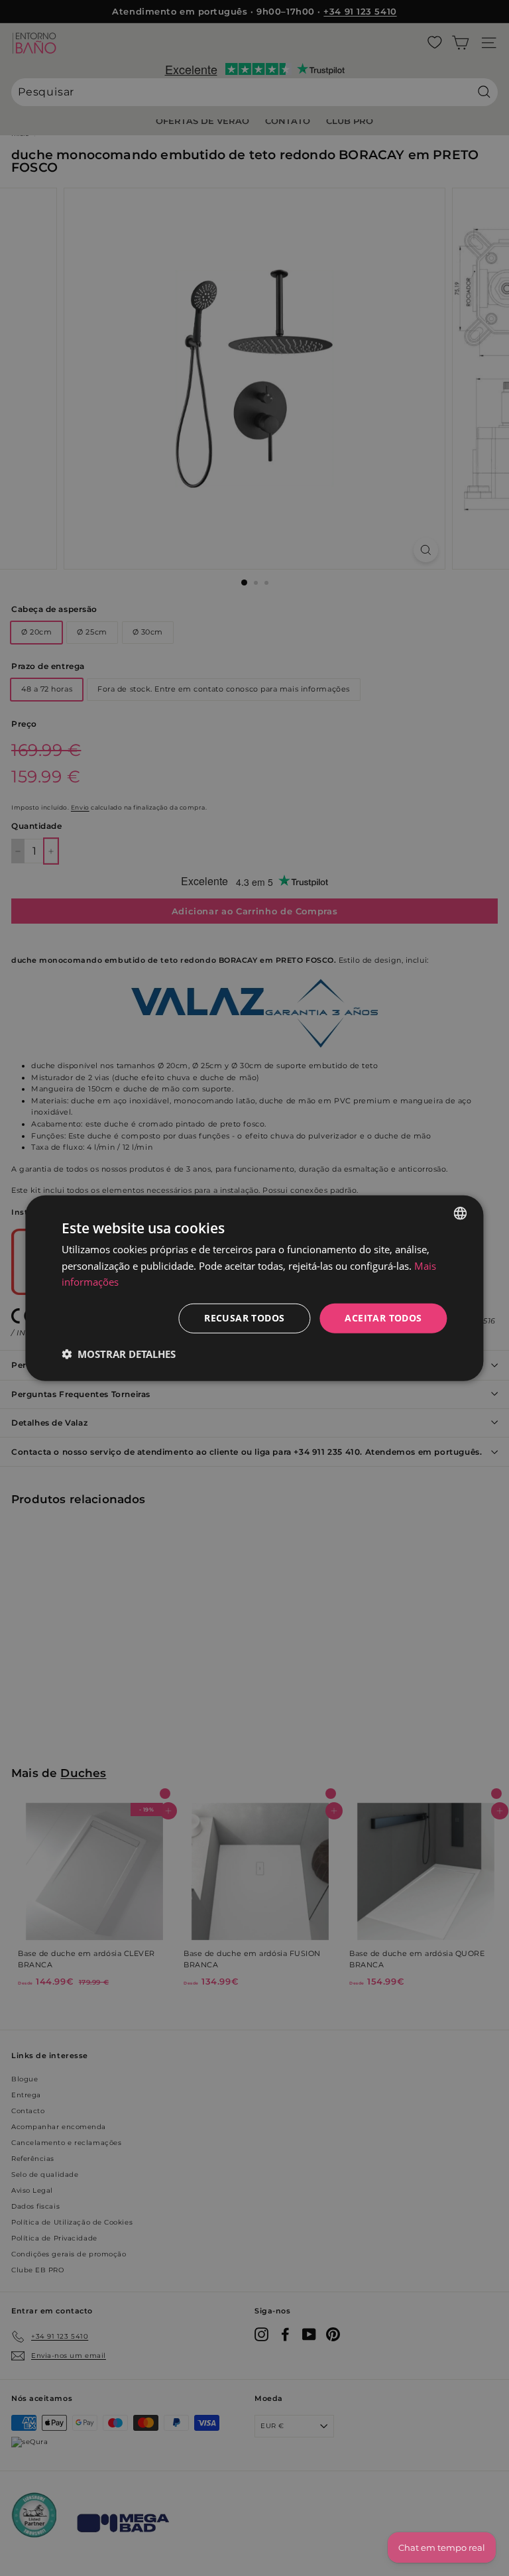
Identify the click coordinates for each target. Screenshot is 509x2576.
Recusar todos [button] (244, 1318)
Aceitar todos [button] (383, 1318)
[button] (119, 1354)
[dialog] (254, 1288)
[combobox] (461, 1213)
